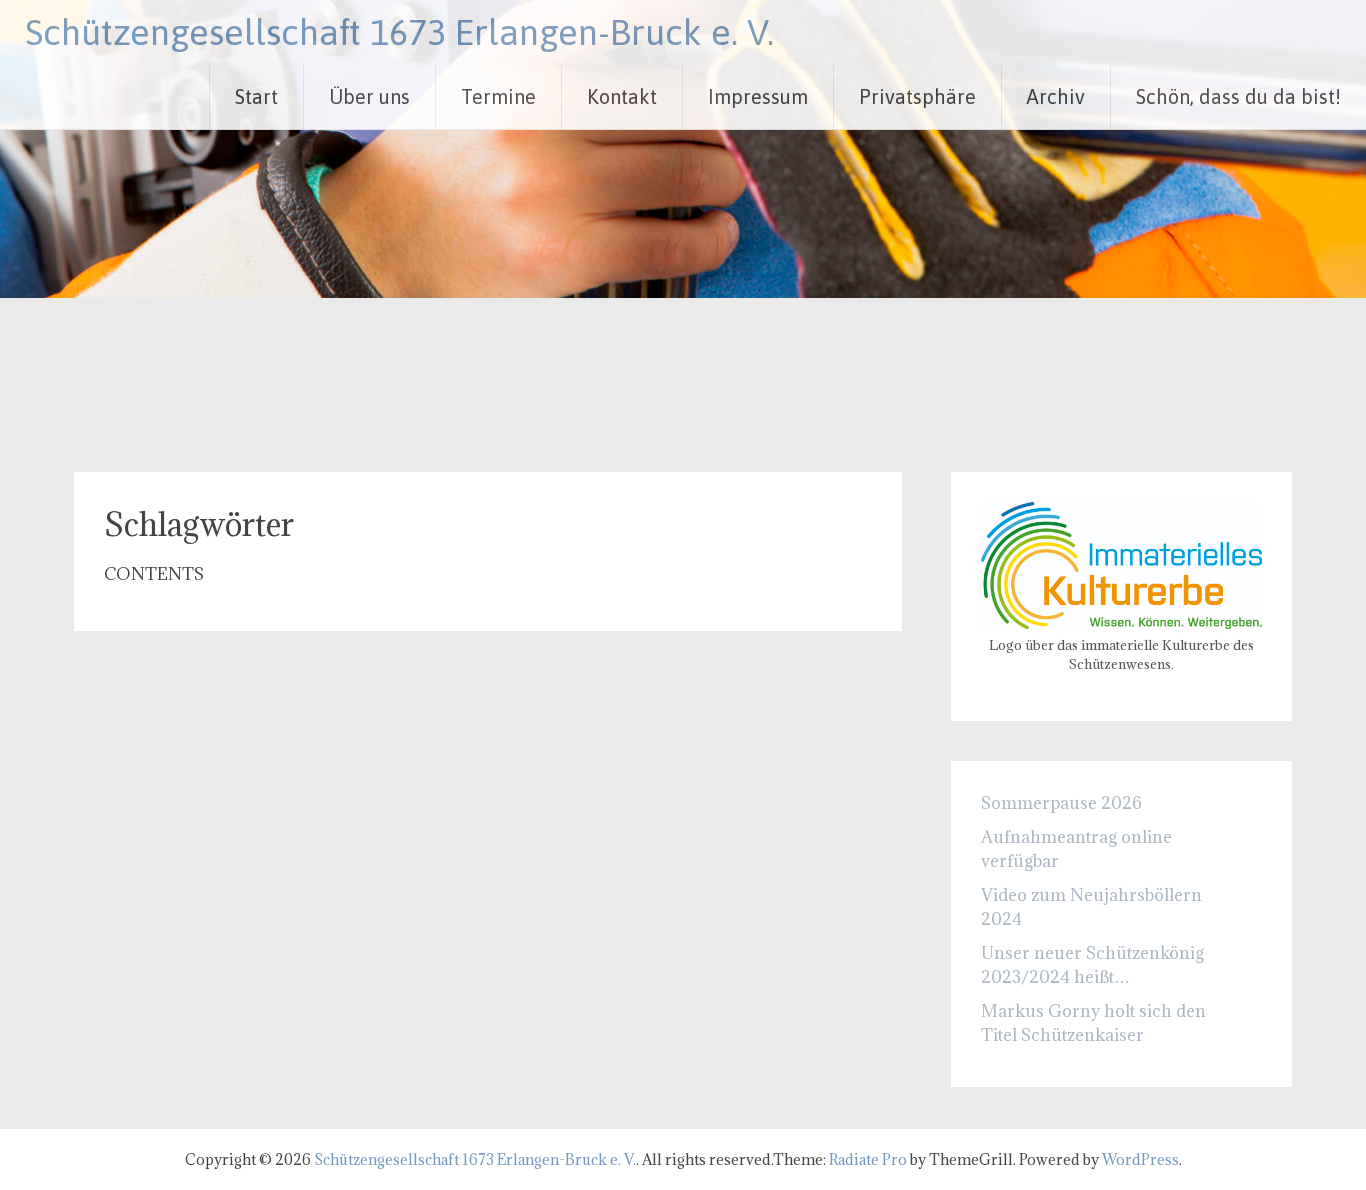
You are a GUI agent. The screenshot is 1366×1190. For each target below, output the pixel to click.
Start (256, 96)
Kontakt (622, 96)
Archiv (1056, 96)
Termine (498, 96)
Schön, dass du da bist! (1238, 96)
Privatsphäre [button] (917, 96)
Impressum (758, 96)
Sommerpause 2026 (1061, 803)
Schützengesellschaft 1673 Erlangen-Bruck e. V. (399, 32)
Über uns (369, 96)
